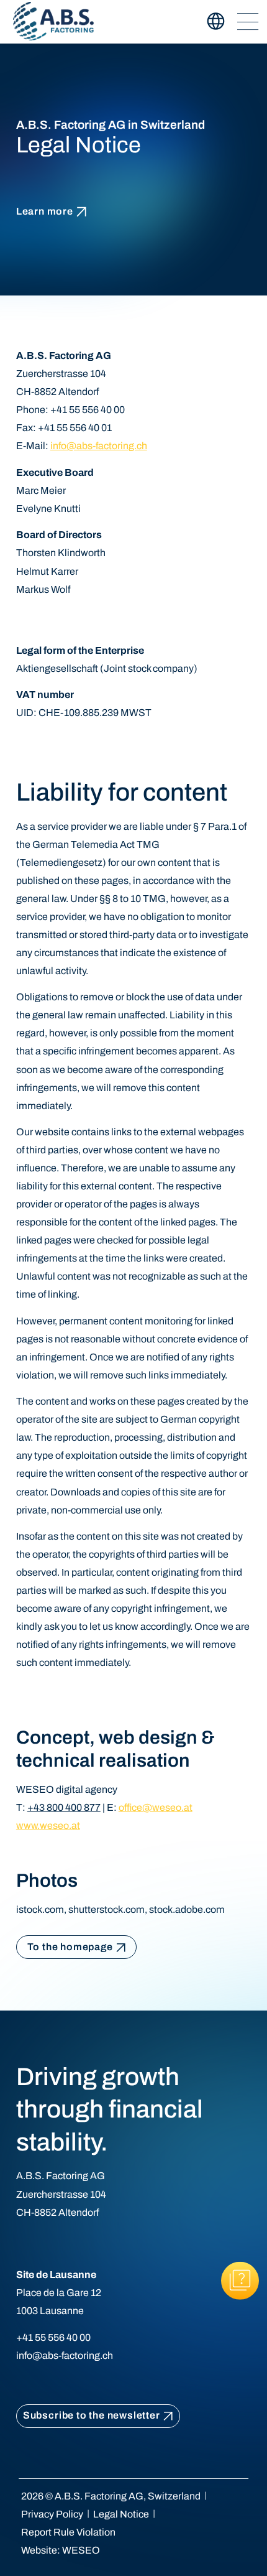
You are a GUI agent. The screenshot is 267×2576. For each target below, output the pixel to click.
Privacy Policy (52, 2514)
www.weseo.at (48, 1825)
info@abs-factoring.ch (99, 446)
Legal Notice (121, 2514)
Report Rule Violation (68, 2532)
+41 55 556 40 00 (53, 2337)
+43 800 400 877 (64, 1807)
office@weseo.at (156, 1807)
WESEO (81, 2550)
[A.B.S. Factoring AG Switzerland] (54, 21)
